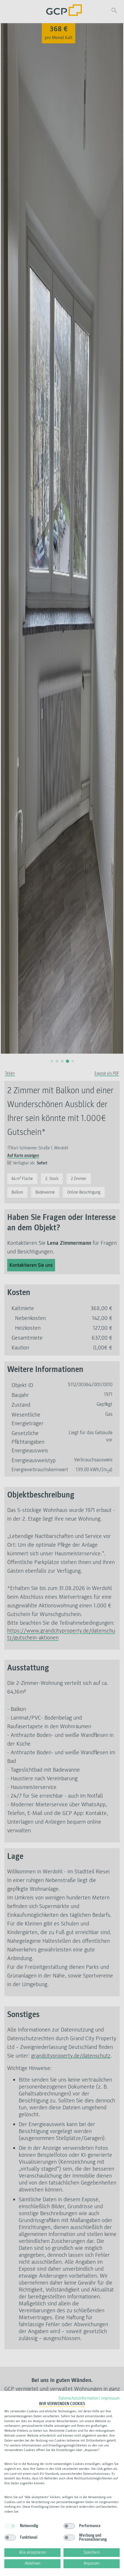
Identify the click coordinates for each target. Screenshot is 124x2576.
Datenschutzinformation (78, 2398)
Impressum (110, 2398)
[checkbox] (10, 2526)
